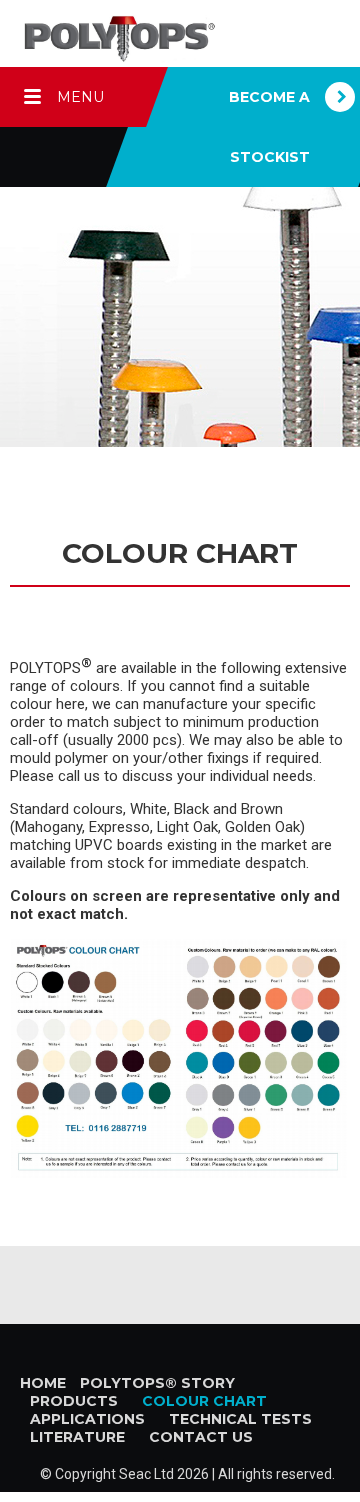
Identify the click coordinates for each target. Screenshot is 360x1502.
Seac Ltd (146, 1474)
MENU (80, 97)
